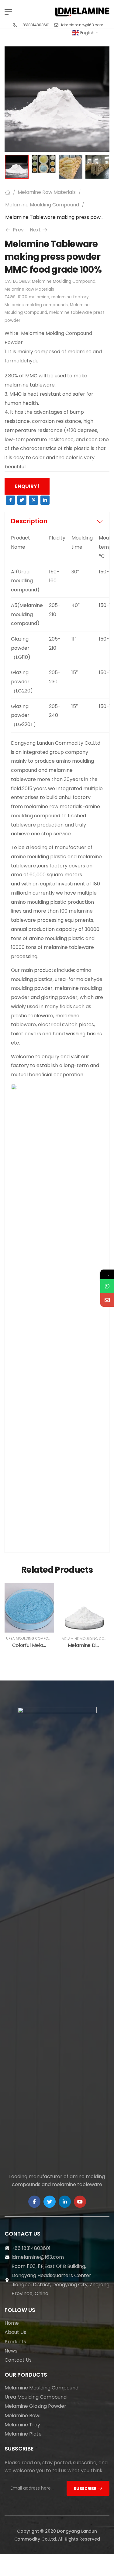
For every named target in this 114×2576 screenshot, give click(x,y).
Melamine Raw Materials (47, 192)
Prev (16, 230)
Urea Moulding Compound (31, 1638)
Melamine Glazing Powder (35, 2406)
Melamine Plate (23, 2434)
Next (39, 230)
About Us (15, 2332)
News (11, 2351)
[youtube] (80, 2202)
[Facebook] (10, 500)
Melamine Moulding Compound (42, 205)
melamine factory (70, 297)
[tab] (57, 521)
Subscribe (85, 2489)
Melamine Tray (22, 2425)
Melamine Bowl (22, 2416)
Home (12, 2323)
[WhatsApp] (107, 1286)
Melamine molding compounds (36, 305)
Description (29, 521)
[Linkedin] (45, 500)
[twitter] (50, 2202)
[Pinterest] (33, 500)
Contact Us (18, 2360)
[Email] (107, 1300)
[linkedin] (65, 2202)
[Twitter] (22, 500)
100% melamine (33, 297)
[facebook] (34, 2202)
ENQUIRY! (27, 486)
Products (15, 2342)
